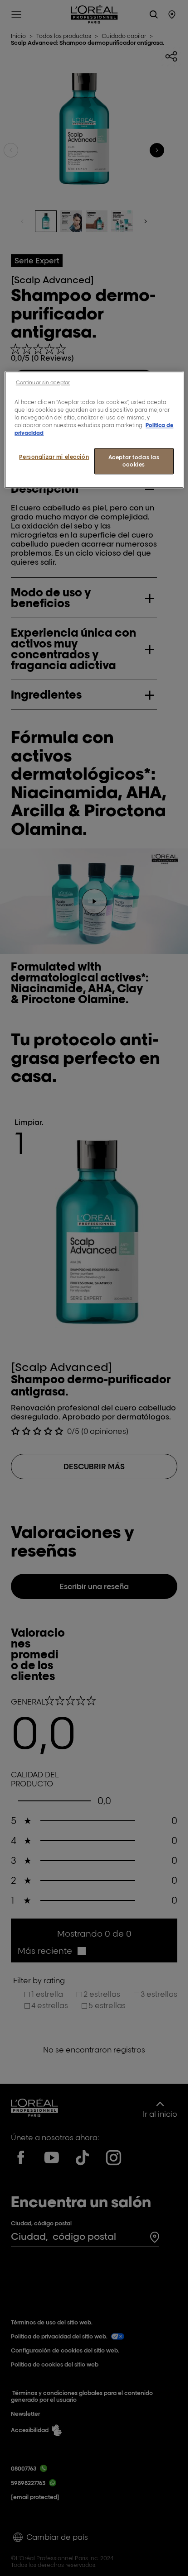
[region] (94, 430)
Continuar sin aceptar (43, 382)
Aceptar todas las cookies (134, 461)
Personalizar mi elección (54, 457)
